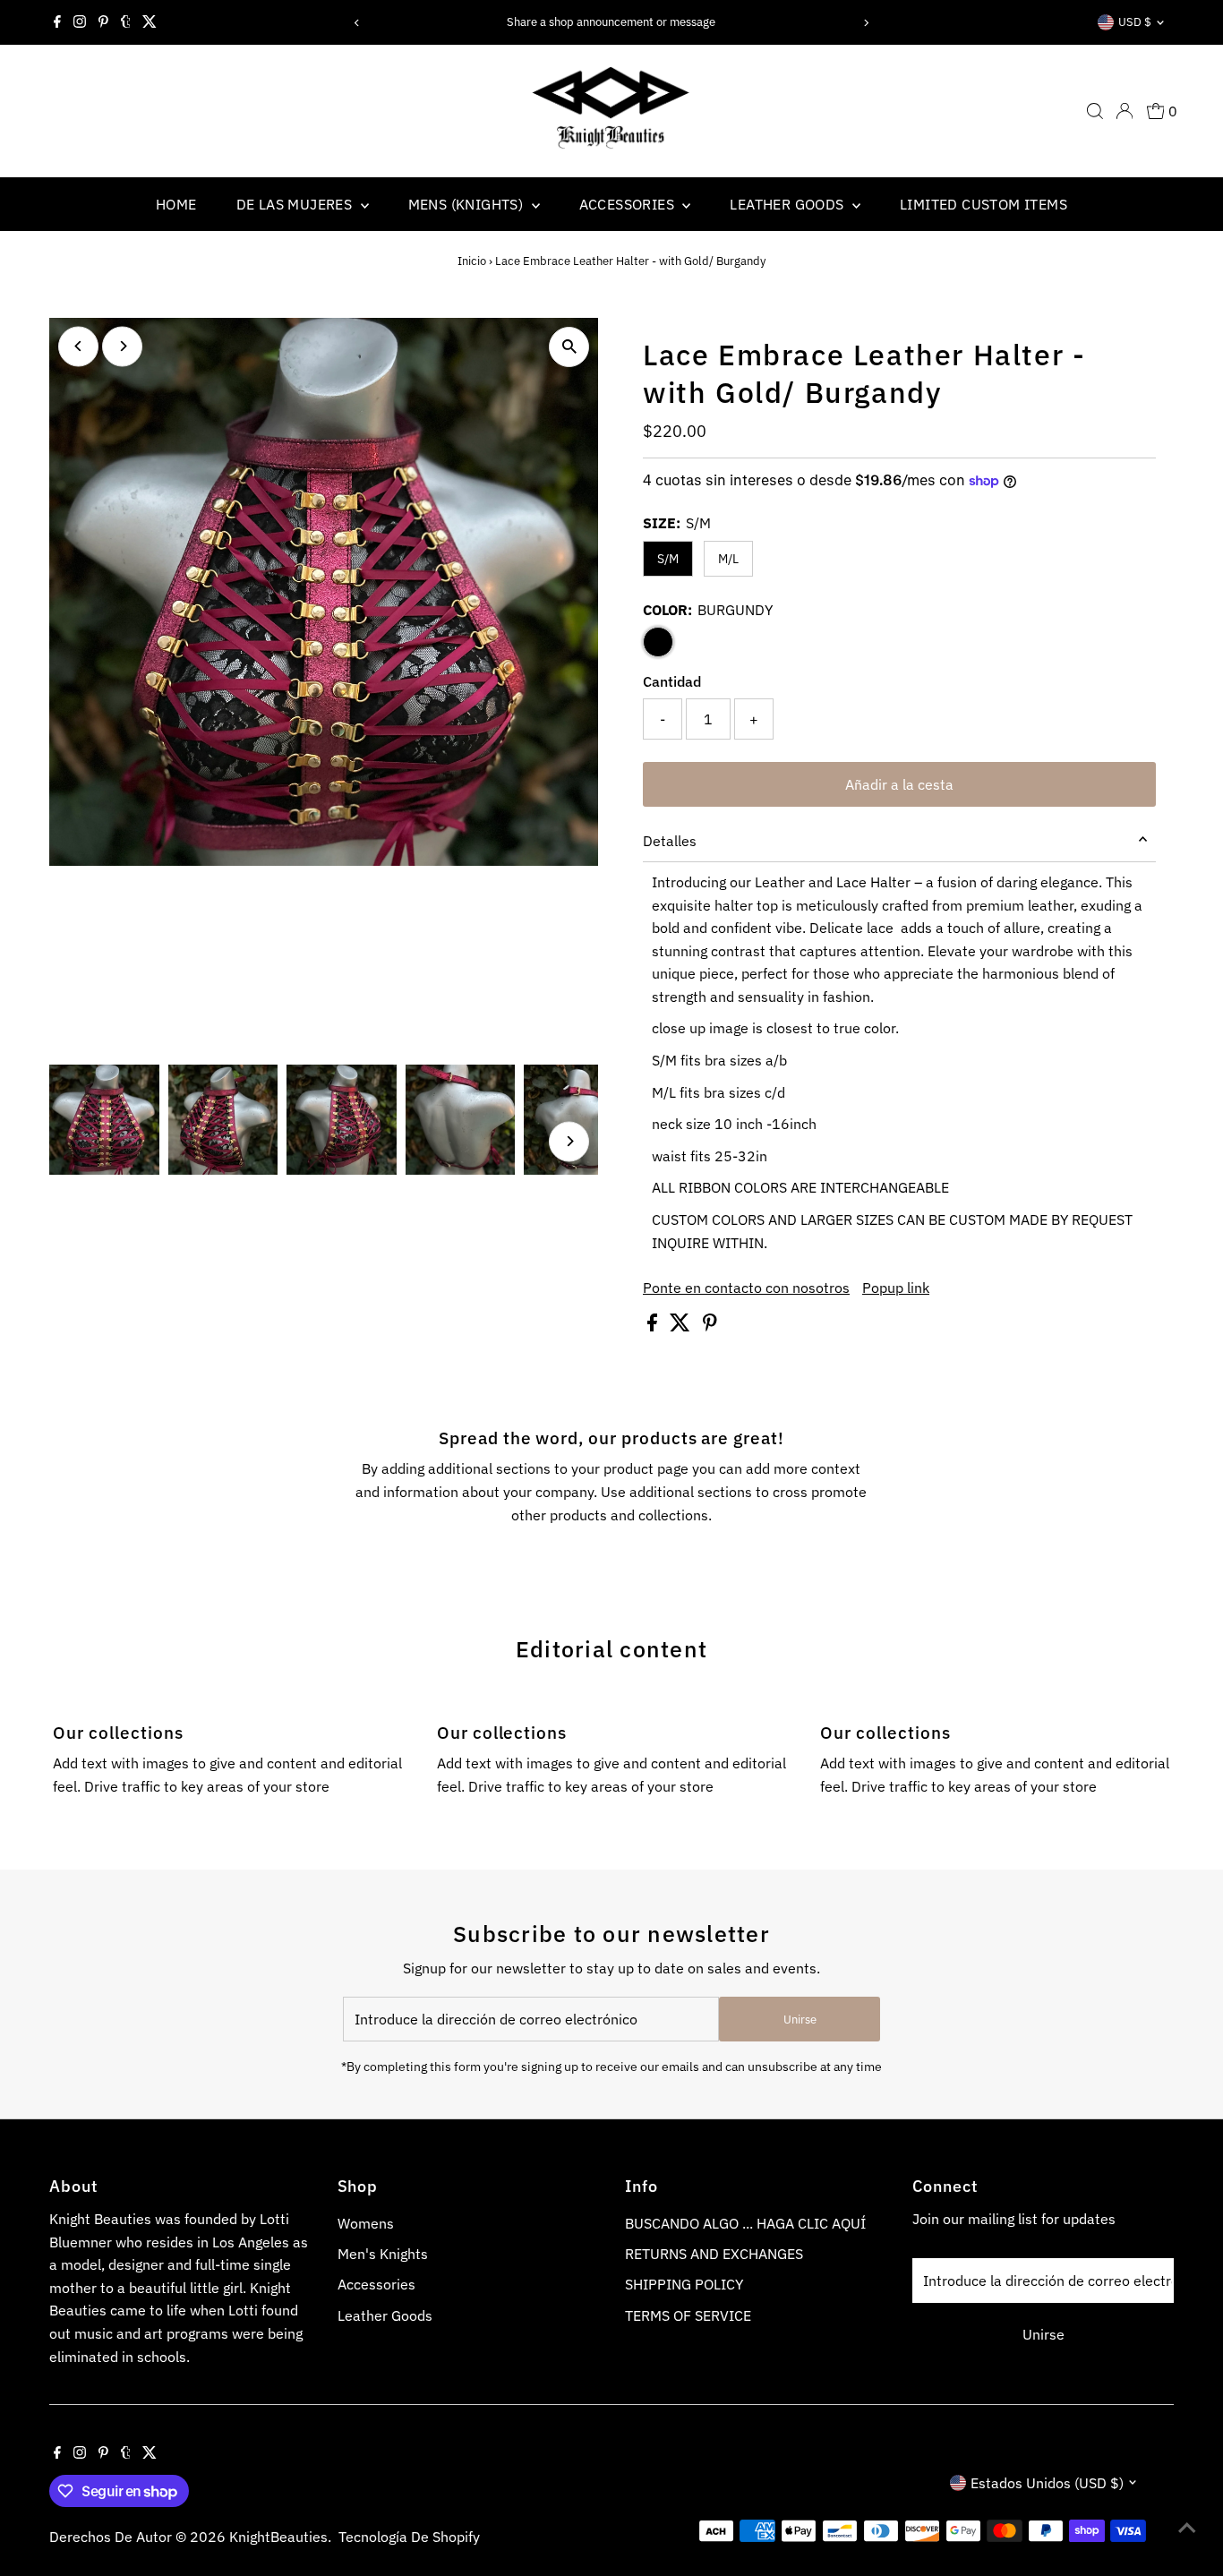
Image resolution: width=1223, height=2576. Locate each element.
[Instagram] (80, 22)
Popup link (896, 1288)
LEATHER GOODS (789, 204)
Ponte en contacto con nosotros (746, 1288)
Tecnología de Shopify (409, 2537)
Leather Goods (385, 2315)
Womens (366, 2223)
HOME (176, 204)
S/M (668, 559)
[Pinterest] (103, 22)
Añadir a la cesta (899, 784)
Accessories (376, 2284)
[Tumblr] (126, 22)
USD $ (1135, 22)
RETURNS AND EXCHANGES (714, 2254)
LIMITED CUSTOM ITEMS (984, 204)
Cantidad (672, 681)
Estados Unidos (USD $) (1047, 2483)
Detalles (670, 841)
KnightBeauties (278, 2537)
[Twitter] (150, 22)
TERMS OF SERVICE (688, 2315)
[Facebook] (57, 22)
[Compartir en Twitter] (682, 1326)
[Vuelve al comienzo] (1187, 2527)
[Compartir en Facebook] (654, 1326)
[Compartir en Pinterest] (710, 1326)
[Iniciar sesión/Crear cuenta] (1125, 111)
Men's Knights (383, 2254)
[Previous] (358, 23)
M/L (728, 559)
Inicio (472, 261)
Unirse (800, 2020)
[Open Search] (1095, 111)
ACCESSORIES (629, 204)
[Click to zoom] (569, 347)
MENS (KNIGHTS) (468, 204)
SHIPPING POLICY (684, 2284)
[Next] (865, 23)
